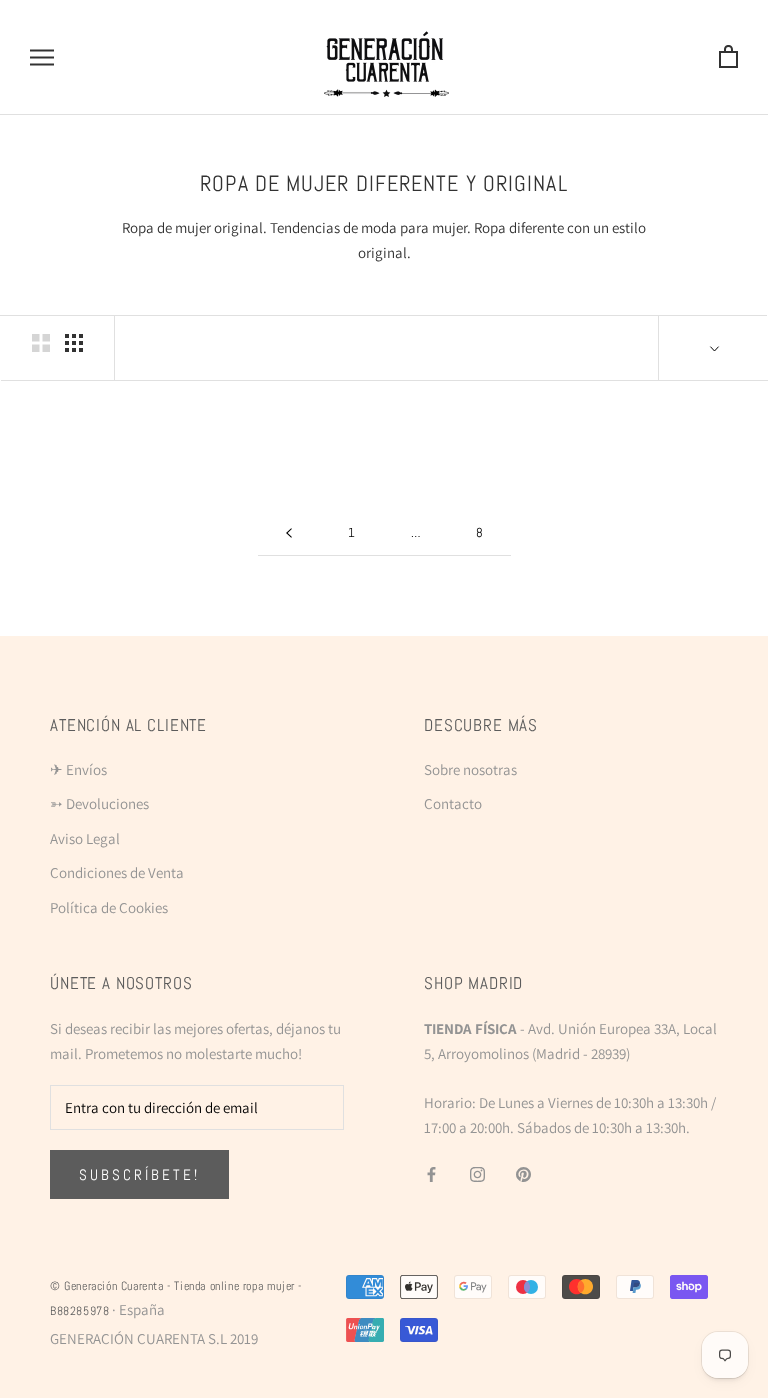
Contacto (453, 803)
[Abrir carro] (728, 57)
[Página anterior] (289, 533)
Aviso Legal (85, 838)
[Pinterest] (523, 1173)
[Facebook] (431, 1173)
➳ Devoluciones (99, 803)
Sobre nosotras (470, 769)
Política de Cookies (109, 907)
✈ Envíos (78, 769)
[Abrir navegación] (42, 58)
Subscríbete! (139, 1174)
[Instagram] (477, 1173)
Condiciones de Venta (117, 872)
